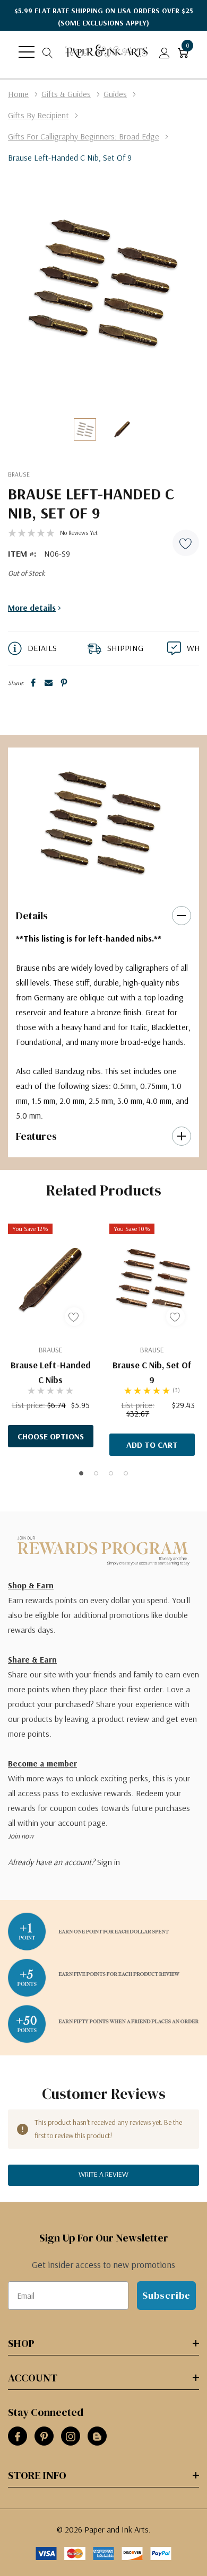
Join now (21, 1836)
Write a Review (103, 2174)
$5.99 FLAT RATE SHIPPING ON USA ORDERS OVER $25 (104, 17)
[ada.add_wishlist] (74, 1317)
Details (32, 916)
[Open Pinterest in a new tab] (44, 2437)
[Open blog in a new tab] (97, 2437)
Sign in (109, 1862)
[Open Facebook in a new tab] (18, 2437)
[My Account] (165, 52)
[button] (186, 543)
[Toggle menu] (27, 52)
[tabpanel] (100, 821)
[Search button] (48, 52)
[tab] (96, 883)
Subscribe (166, 2295)
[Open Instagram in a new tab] (71, 2437)
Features (36, 1136)
